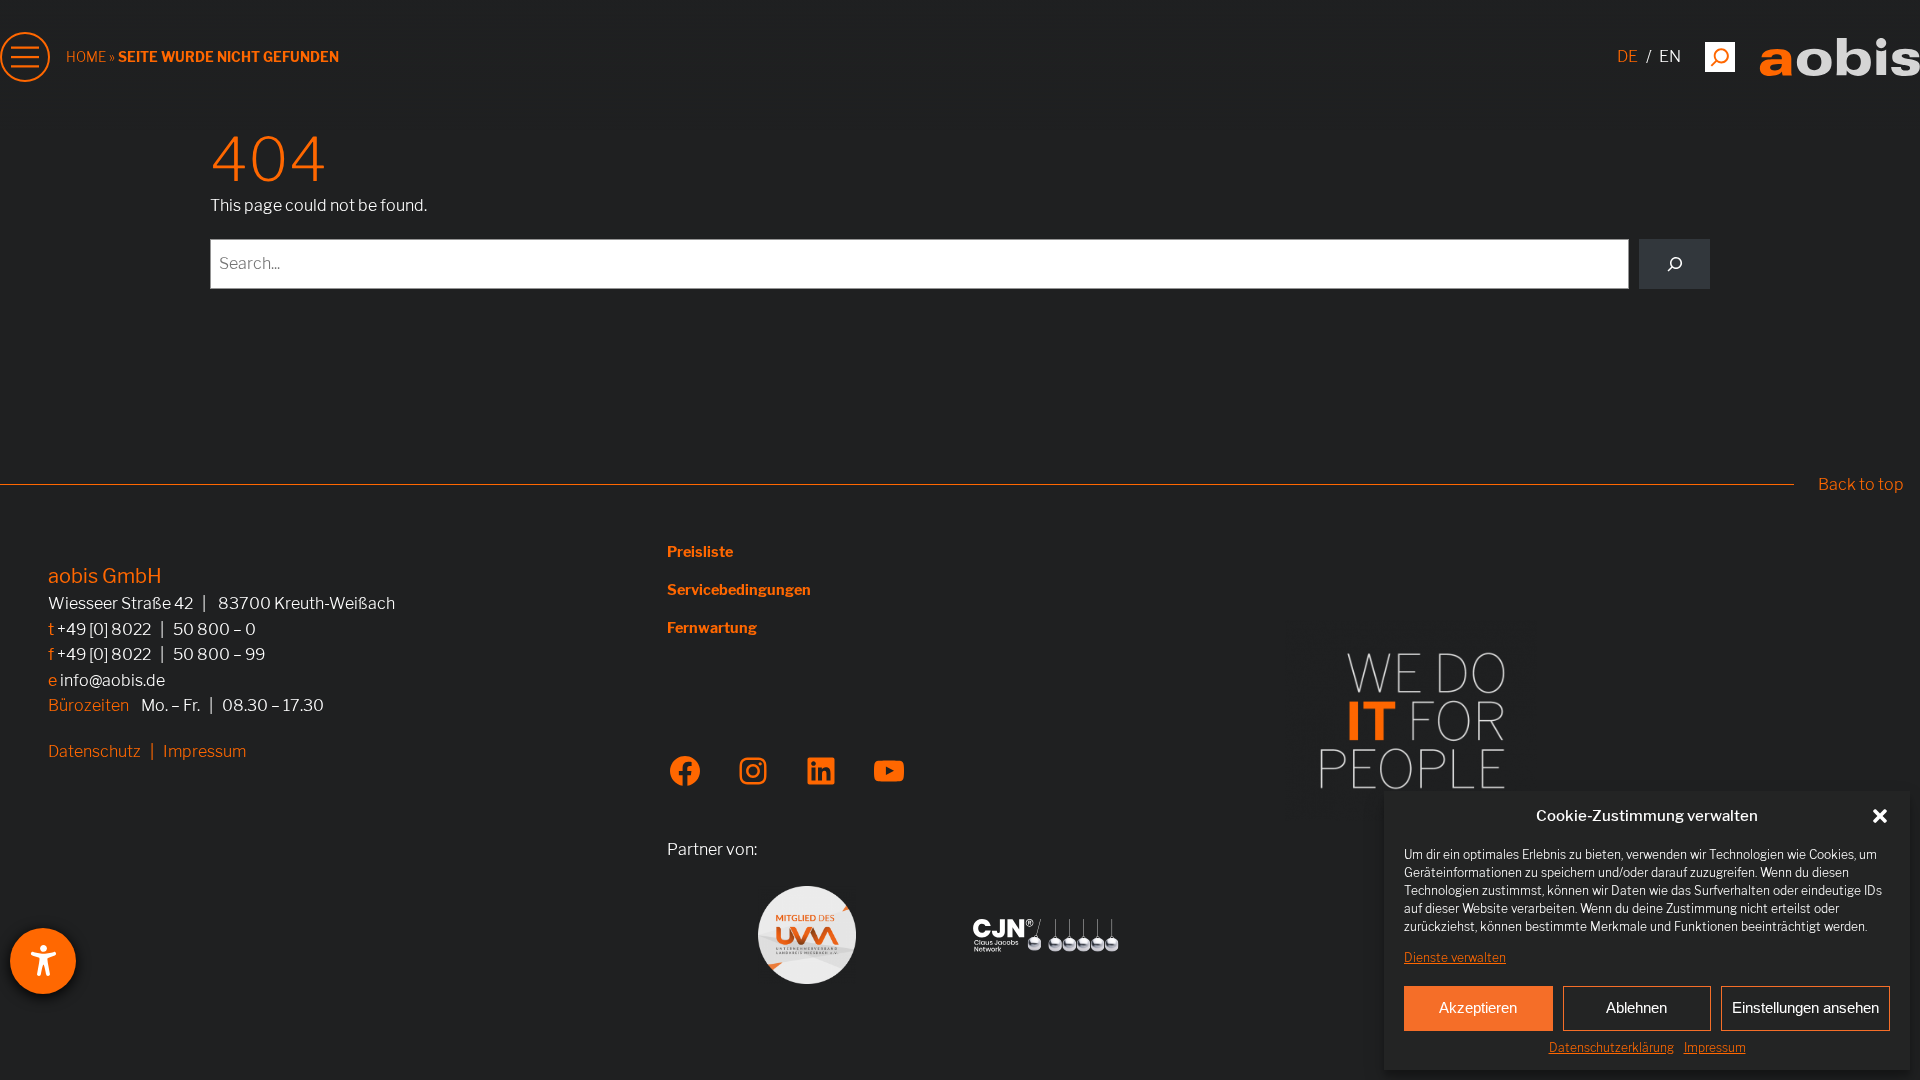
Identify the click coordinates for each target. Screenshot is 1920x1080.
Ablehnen (1636, 1007)
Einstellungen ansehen (1805, 1007)
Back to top (1861, 484)
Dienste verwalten (1455, 958)
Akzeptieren (1478, 1007)
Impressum (1715, 1048)
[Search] (1674, 263)
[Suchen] (1720, 57)
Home (86, 57)
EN (1670, 56)
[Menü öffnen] (25, 57)
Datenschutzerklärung (1611, 1048)
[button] (1880, 816)
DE (1627, 56)
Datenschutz (94, 751)
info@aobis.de (112, 680)
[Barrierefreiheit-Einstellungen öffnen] (43, 961)
